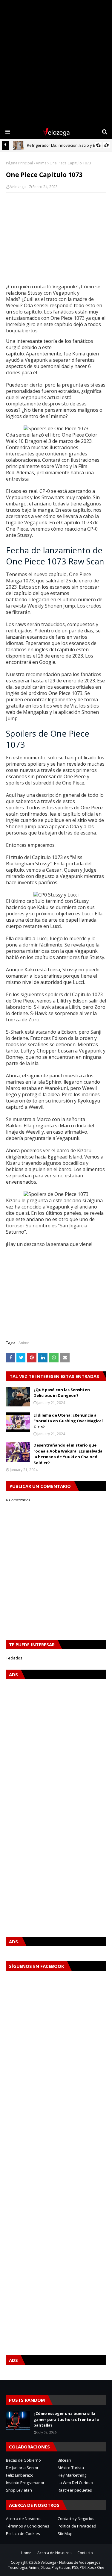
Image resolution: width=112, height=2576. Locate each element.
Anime (41, 163)
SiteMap (65, 2533)
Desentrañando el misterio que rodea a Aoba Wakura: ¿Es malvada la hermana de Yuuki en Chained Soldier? (68, 1454)
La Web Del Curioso (75, 2483)
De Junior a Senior (22, 2468)
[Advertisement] (56, 62)
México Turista (71, 2468)
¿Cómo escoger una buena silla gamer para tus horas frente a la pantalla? (66, 2419)
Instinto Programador (25, 2483)
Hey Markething (72, 2475)
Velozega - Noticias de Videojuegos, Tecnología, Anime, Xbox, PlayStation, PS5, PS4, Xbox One (56, 2565)
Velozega (18, 187)
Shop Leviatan (19, 2490)
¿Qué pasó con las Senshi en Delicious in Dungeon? (62, 1393)
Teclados (14, 1658)
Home (26, 2553)
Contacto (85, 2553)
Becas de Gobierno (23, 2460)
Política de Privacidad (77, 2526)
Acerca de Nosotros (24, 2519)
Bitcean (64, 2460)
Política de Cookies (23, 2533)
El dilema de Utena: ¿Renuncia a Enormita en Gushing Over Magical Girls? (68, 1421)
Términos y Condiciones (28, 2526)
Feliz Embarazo (20, 2475)
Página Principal (19, 163)
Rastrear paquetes (75, 2490)
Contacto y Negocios (76, 2519)
